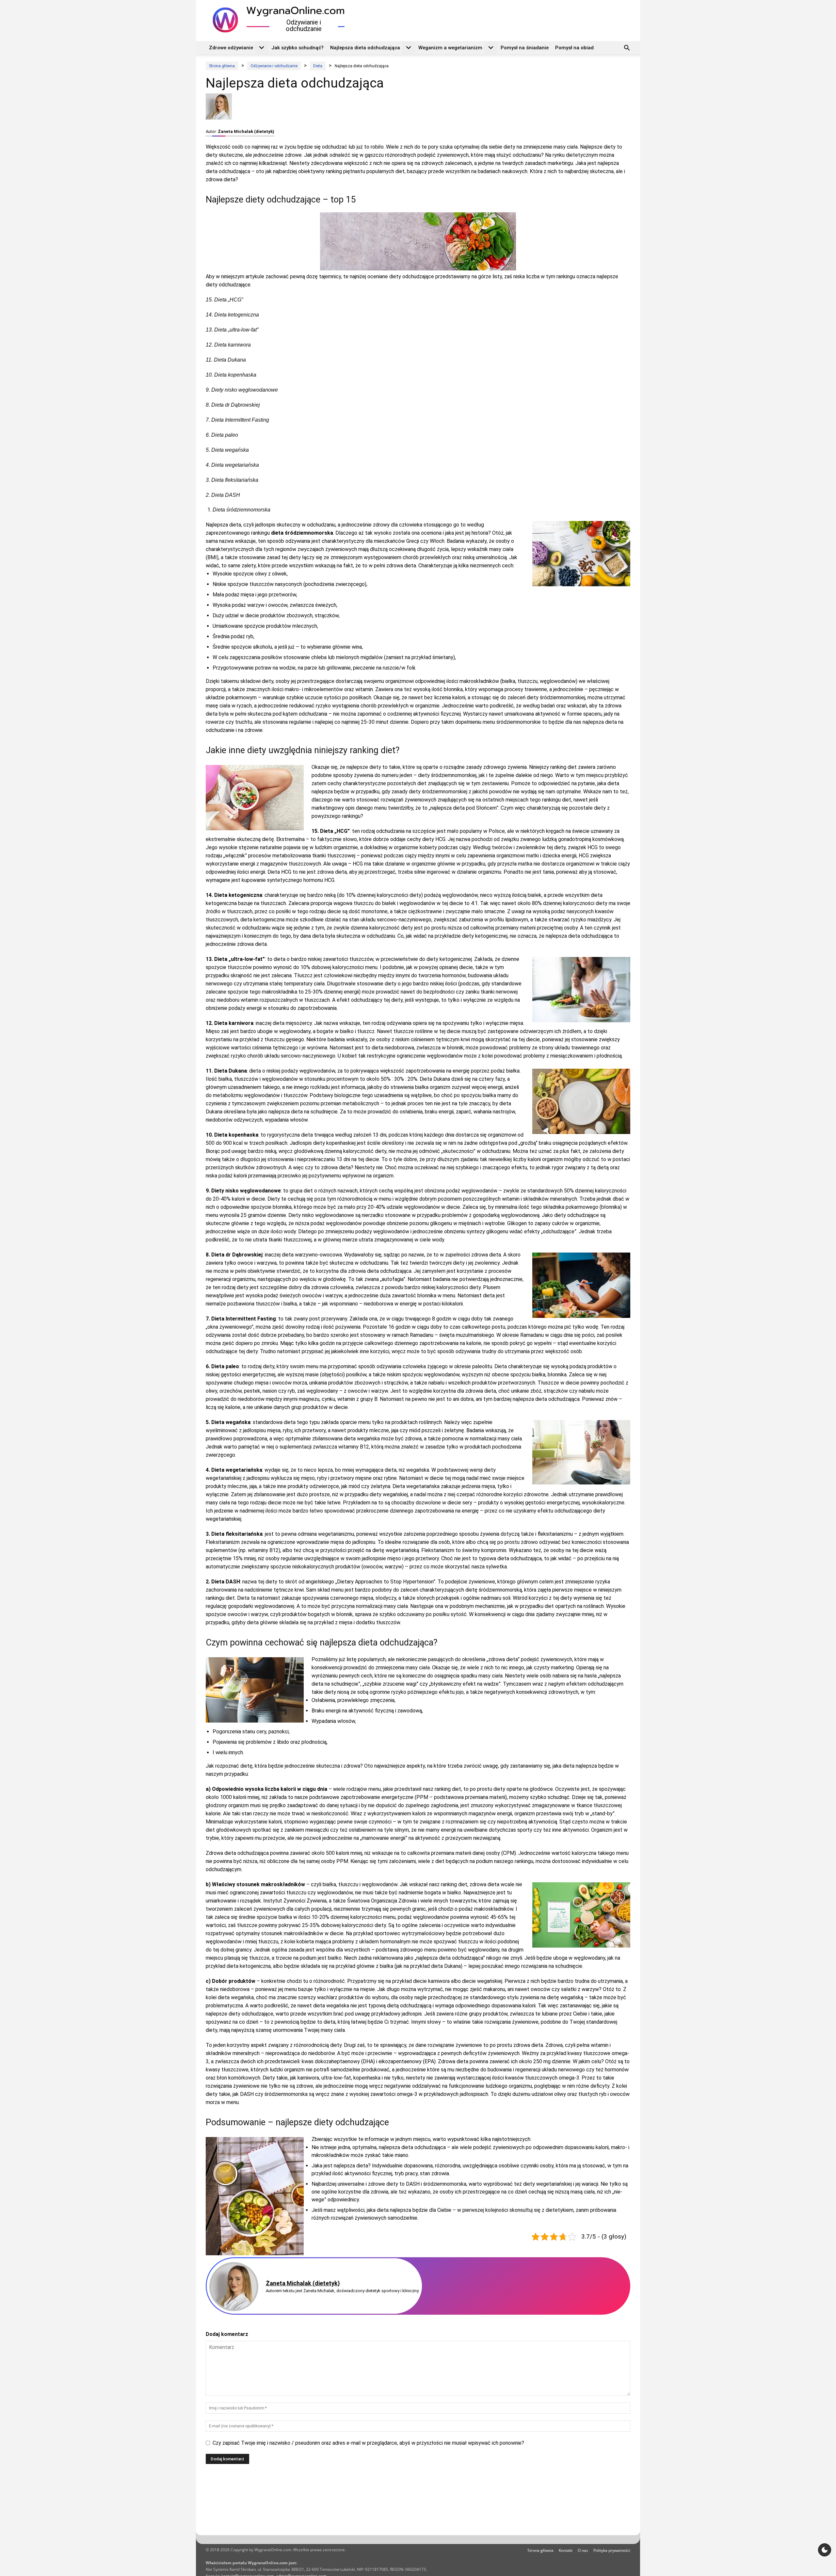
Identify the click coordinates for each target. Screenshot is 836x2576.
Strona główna (540, 2550)
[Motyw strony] (825, 2550)
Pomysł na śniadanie (525, 48)
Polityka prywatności (612, 2550)
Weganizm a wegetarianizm (450, 48)
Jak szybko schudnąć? (297, 48)
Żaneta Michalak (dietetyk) (246, 131)
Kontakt (566, 2550)
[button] (627, 49)
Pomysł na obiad (574, 48)
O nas (583, 2550)
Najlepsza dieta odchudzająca (365, 48)
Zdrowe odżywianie (231, 48)
